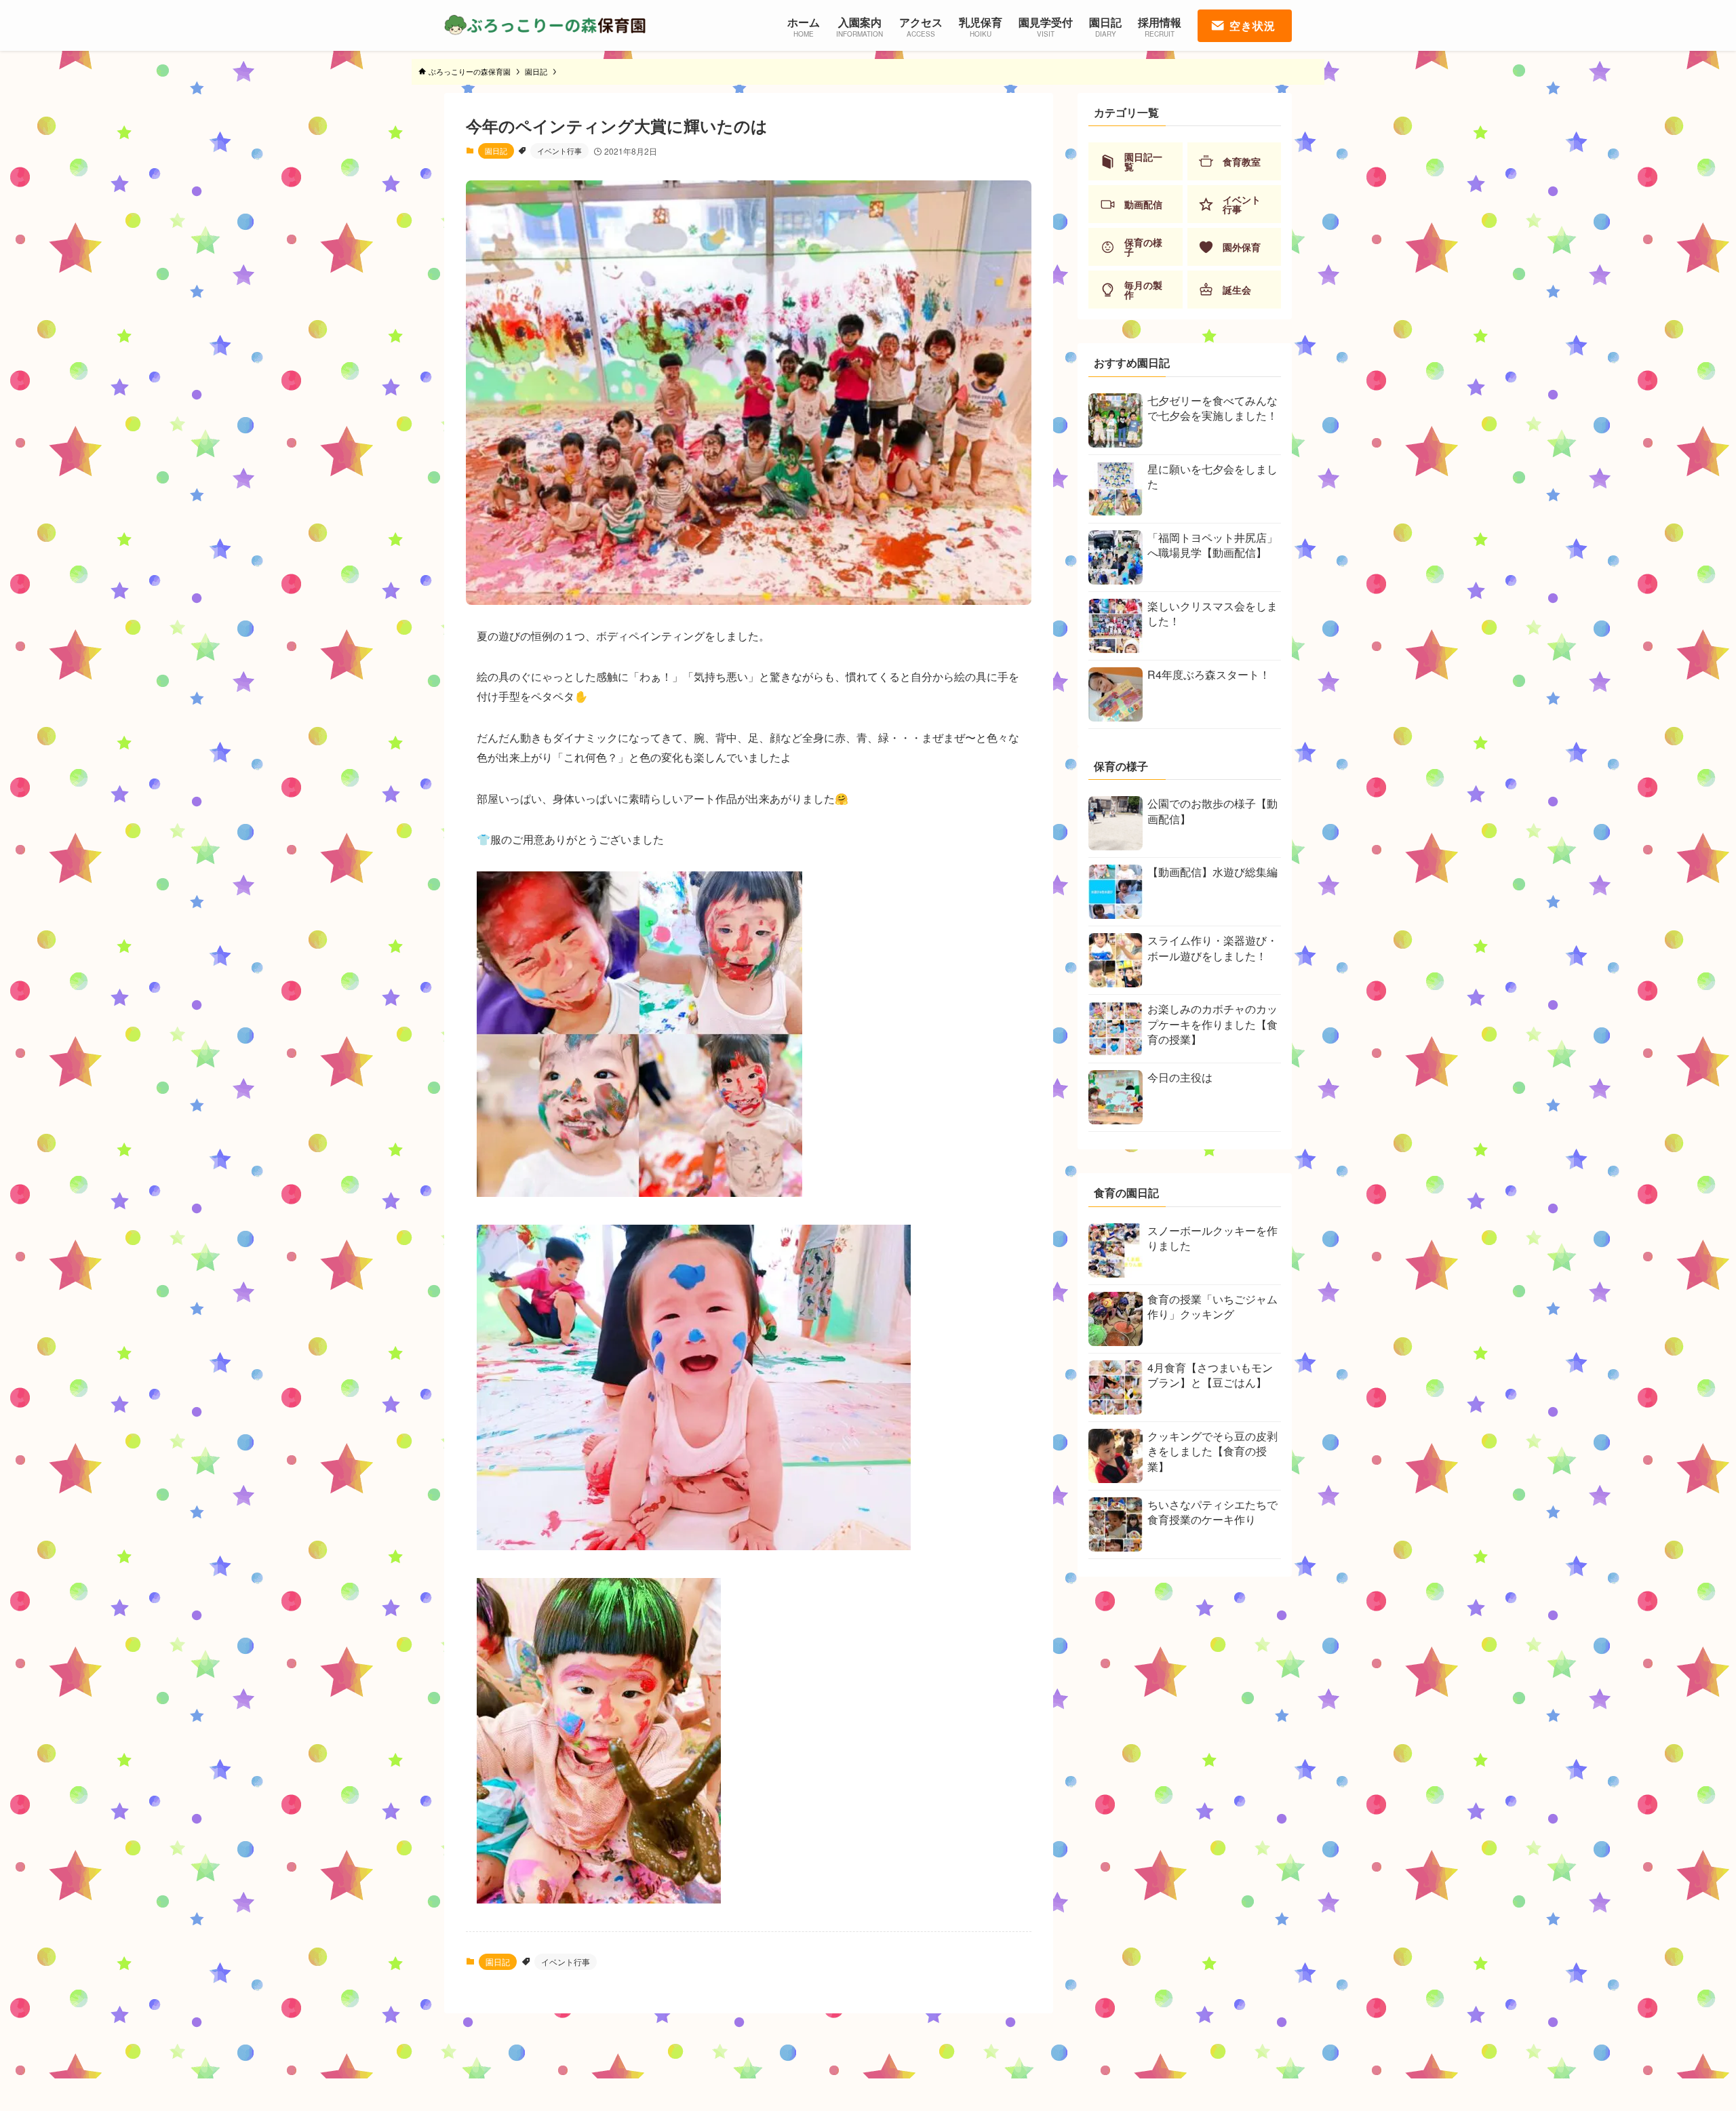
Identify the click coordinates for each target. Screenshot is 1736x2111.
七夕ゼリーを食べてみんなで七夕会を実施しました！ (1212, 408)
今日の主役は (1180, 1077)
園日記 (496, 151)
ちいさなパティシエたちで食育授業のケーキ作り (1212, 1512)
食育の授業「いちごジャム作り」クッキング (1212, 1306)
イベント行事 (559, 151)
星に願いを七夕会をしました (1212, 476)
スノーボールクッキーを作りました (1212, 1238)
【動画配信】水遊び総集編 (1212, 872)
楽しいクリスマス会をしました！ (1212, 613)
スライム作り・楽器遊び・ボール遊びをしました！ (1212, 948)
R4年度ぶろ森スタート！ (1209, 674)
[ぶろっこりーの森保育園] (546, 25)
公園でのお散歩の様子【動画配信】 (1212, 811)
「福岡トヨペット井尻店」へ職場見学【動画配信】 (1212, 545)
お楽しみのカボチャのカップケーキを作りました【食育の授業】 (1212, 1024)
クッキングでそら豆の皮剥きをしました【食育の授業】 (1212, 1451)
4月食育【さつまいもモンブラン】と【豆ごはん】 (1210, 1375)
